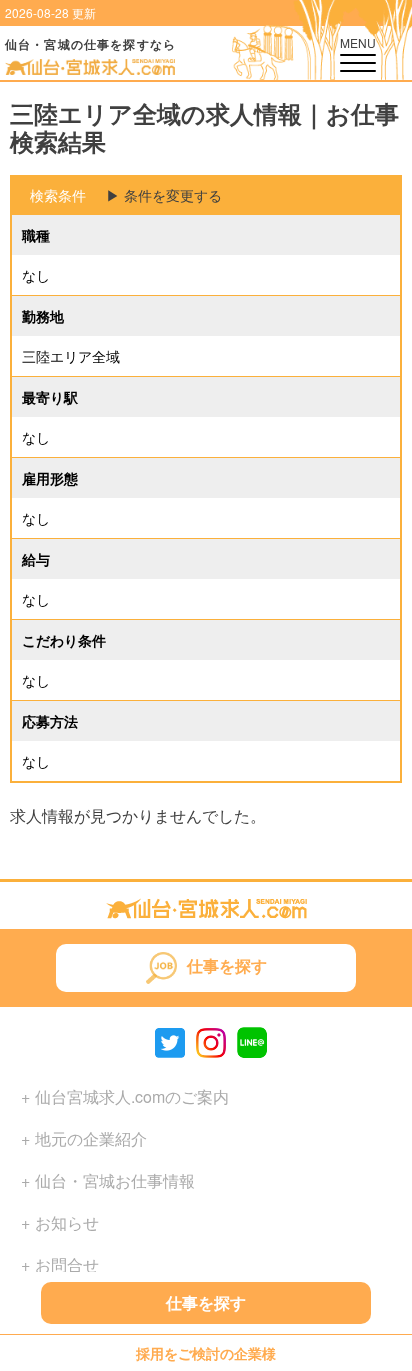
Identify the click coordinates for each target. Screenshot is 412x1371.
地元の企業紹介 (91, 1138)
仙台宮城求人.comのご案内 (132, 1096)
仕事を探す (206, 1302)
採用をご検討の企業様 (206, 1352)
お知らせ (67, 1222)
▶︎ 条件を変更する (164, 195)
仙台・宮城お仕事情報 (115, 1180)
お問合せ (67, 1264)
